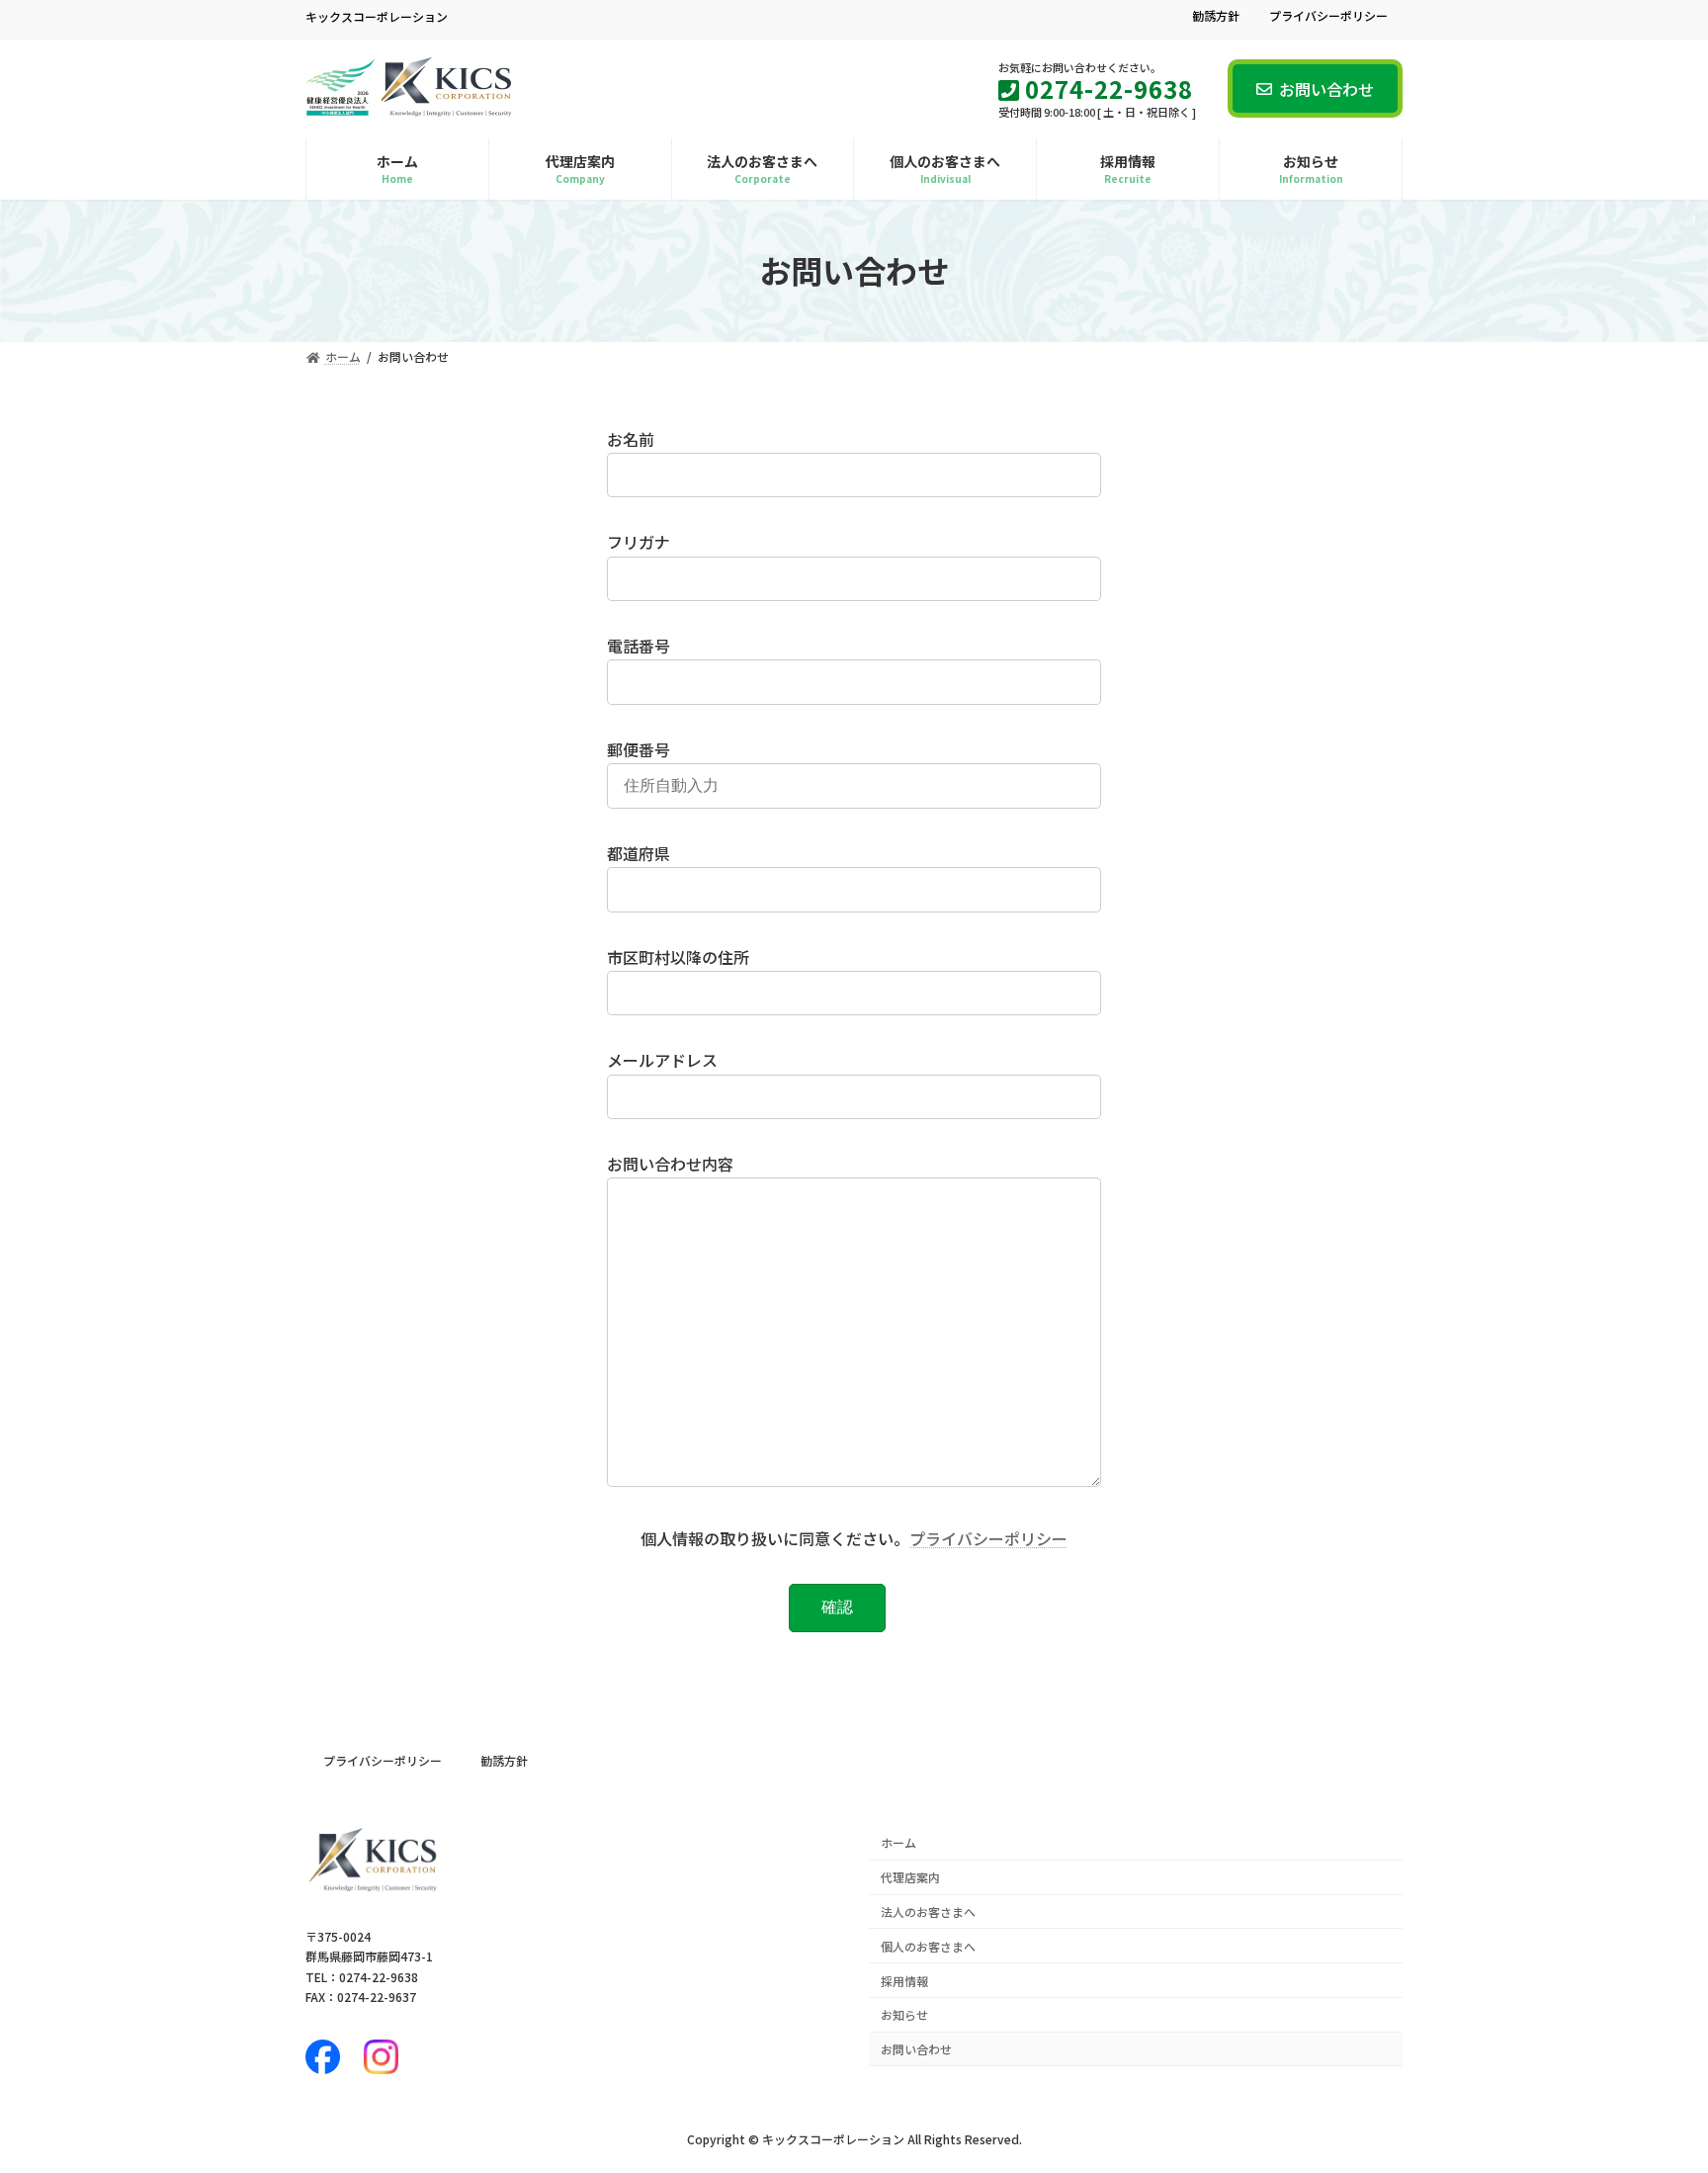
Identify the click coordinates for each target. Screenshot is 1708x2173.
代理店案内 (910, 1877)
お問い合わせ (1326, 89)
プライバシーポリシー (1328, 16)
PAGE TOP (1650, 2089)
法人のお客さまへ (928, 1912)
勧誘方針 (1216, 16)
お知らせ (904, 2014)
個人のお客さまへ (928, 1946)
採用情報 (904, 1980)
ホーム (898, 1842)
